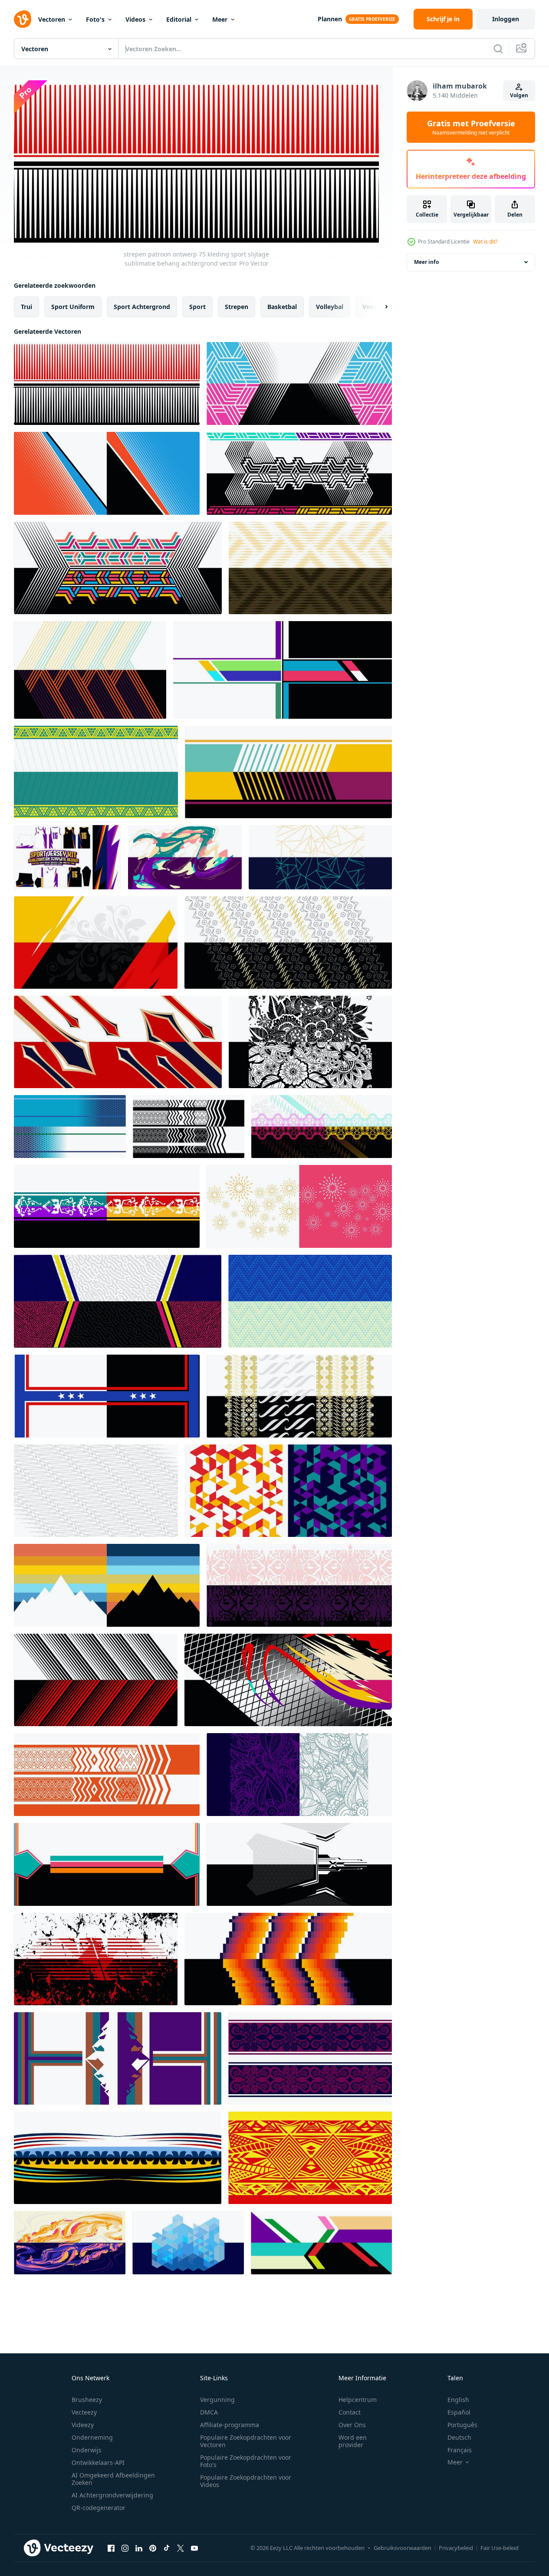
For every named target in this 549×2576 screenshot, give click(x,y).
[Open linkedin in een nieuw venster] (139, 2548)
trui (26, 307)
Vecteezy (84, 2412)
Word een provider (353, 2441)
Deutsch (459, 2437)
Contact (350, 2412)
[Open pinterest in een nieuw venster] (153, 2548)
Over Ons (352, 2425)
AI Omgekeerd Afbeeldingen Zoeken (113, 2479)
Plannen (330, 19)
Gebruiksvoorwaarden (403, 2548)
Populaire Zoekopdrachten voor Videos (246, 2481)
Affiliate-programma (230, 2425)
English (458, 2400)
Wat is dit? (485, 242)
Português (462, 2425)
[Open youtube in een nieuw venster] (194, 2548)
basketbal (282, 307)
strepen (237, 307)
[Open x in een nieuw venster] (181, 2548)
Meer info (426, 262)
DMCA (209, 2412)
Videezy (83, 2425)
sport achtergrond (142, 307)
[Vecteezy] (23, 19)
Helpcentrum (358, 2400)
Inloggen (506, 19)
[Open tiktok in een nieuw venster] (167, 2548)
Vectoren (52, 19)
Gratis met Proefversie (471, 127)
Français (460, 2450)
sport (197, 307)
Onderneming (92, 2437)
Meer (220, 19)
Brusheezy (87, 2400)
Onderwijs (87, 2450)
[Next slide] (379, 307)
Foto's (95, 19)
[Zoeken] (498, 49)
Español (459, 2412)
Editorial (179, 19)
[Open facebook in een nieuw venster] (111, 2548)
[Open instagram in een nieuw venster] (125, 2548)
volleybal (330, 307)
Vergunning (217, 2400)
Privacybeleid (456, 2548)
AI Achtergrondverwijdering (112, 2495)
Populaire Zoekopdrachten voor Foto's (246, 2461)
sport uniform (73, 307)
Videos (135, 19)
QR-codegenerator (99, 2508)
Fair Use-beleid (500, 2548)
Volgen (519, 95)
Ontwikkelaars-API (98, 2462)
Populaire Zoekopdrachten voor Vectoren (246, 2441)
